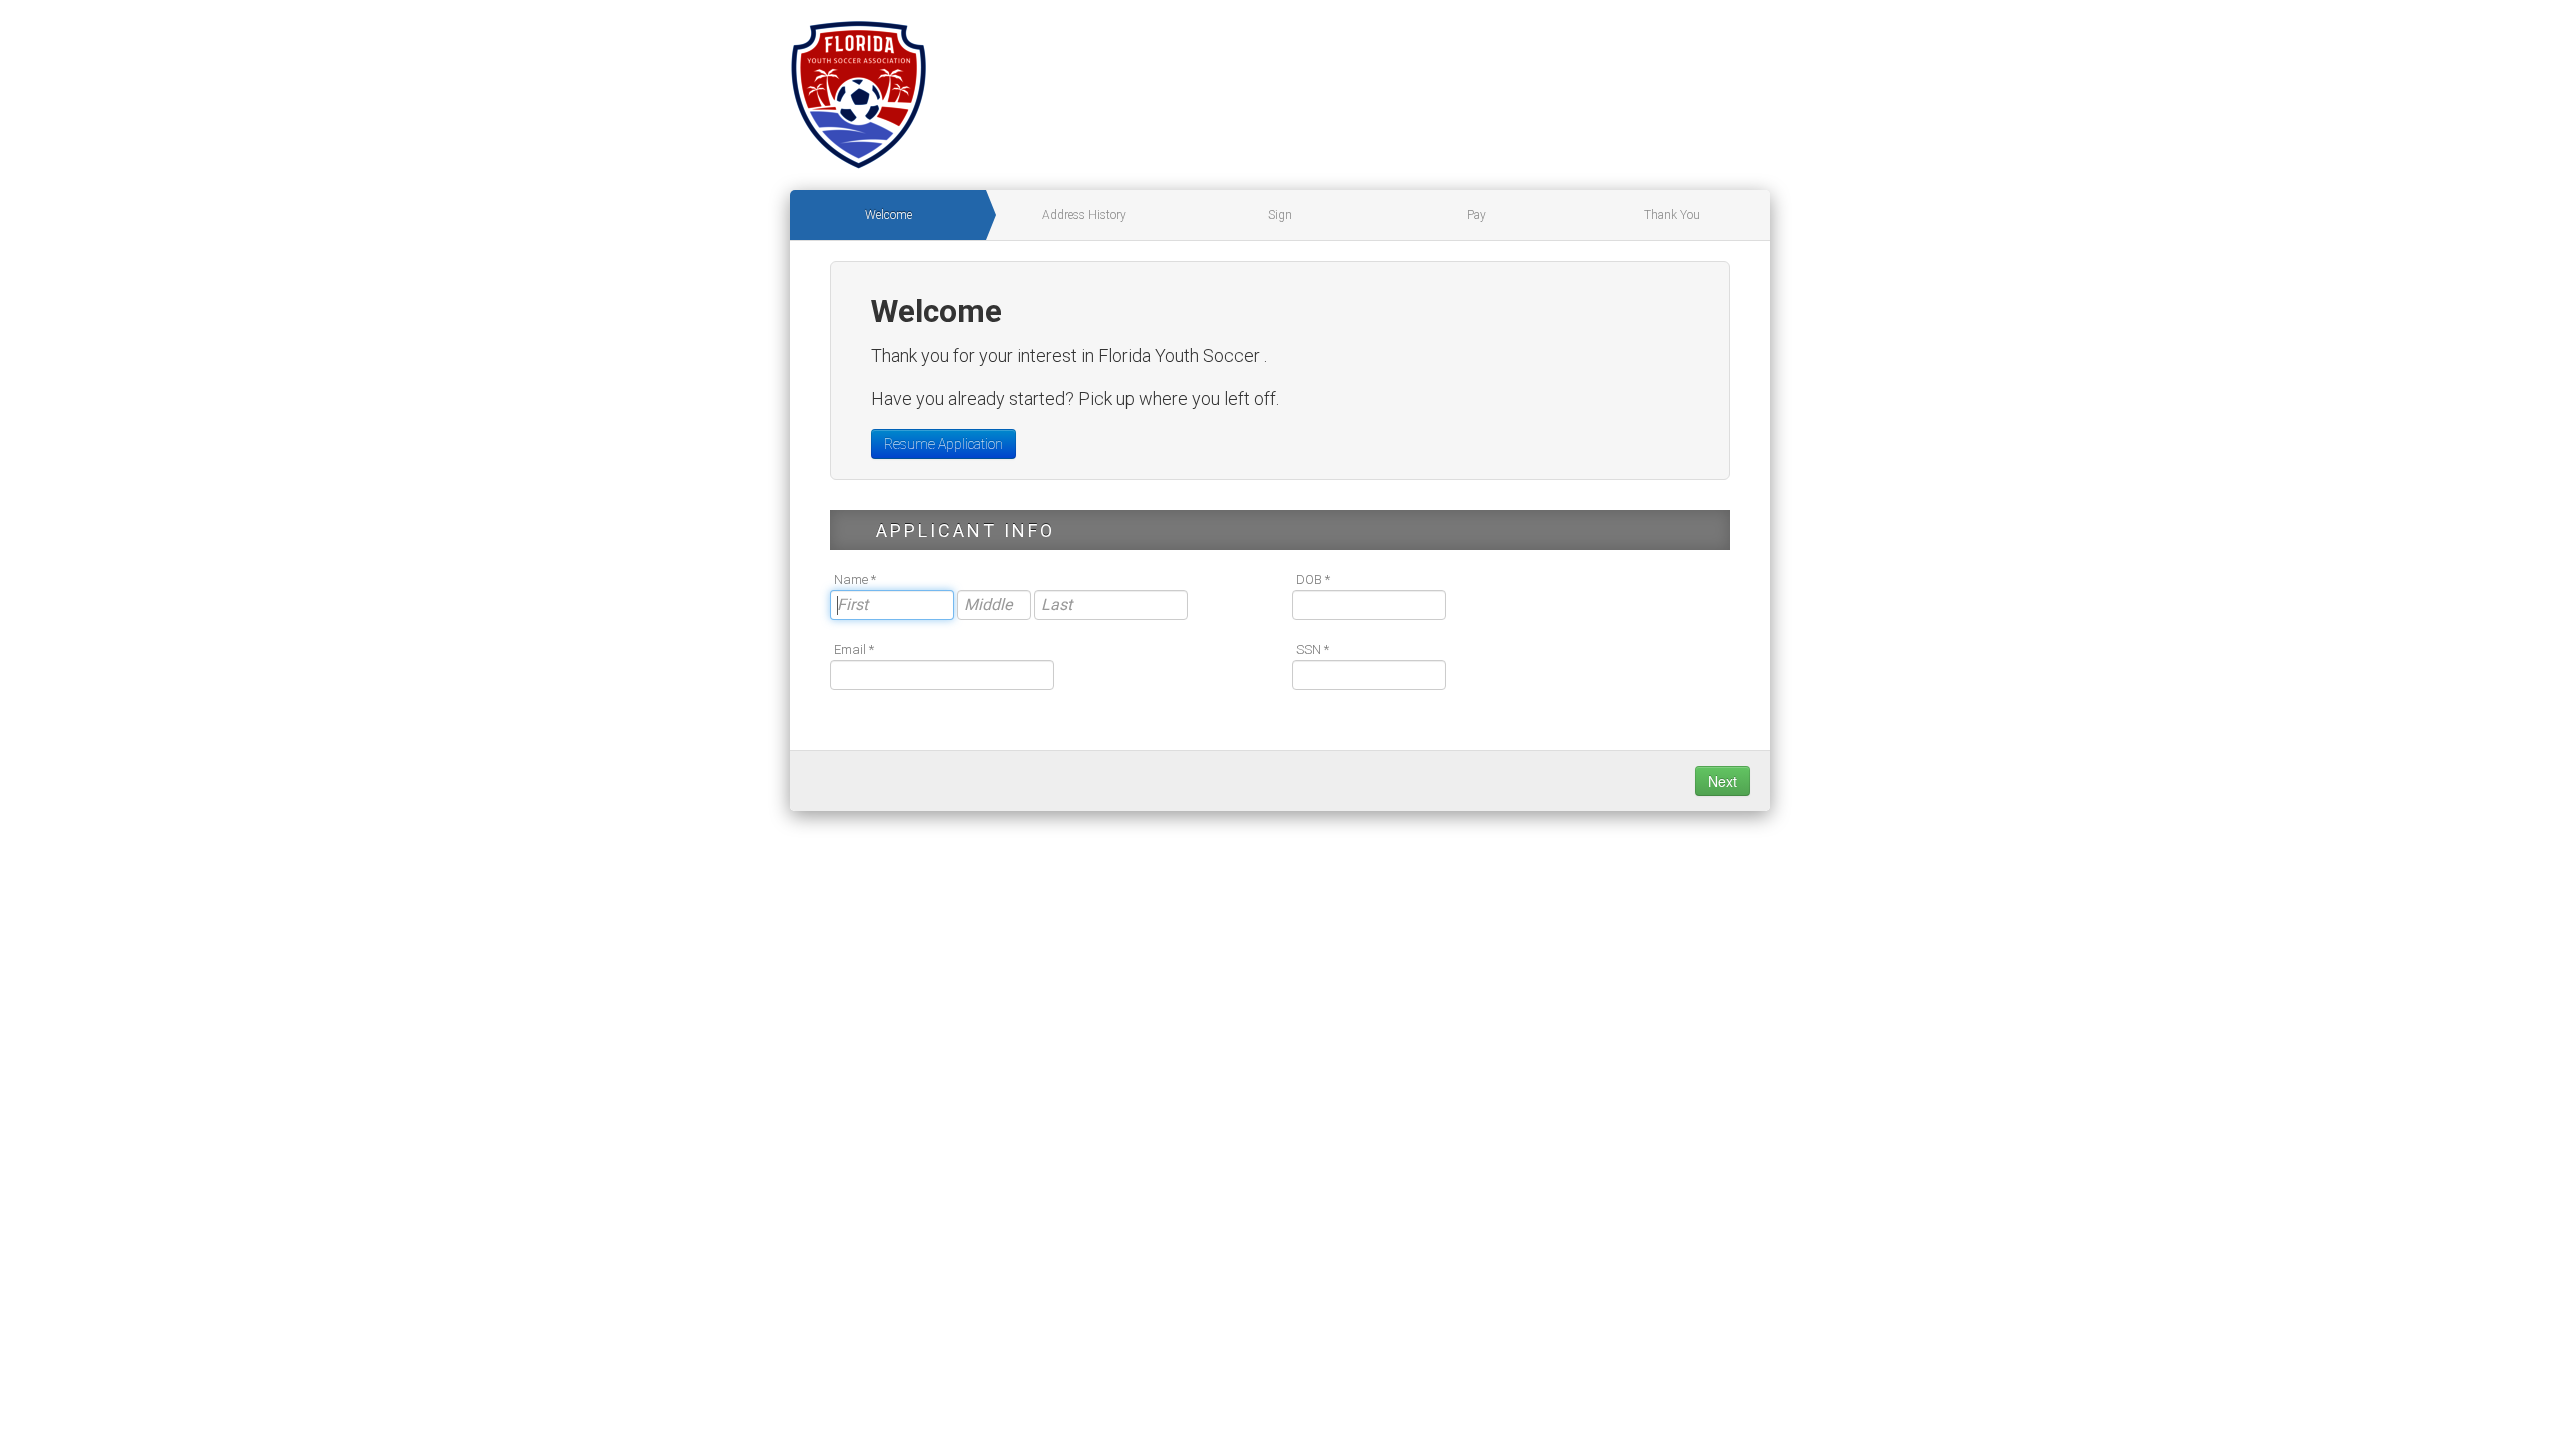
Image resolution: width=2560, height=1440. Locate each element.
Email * (854, 649)
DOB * (1313, 579)
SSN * (1312, 649)
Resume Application (943, 444)
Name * (855, 579)
